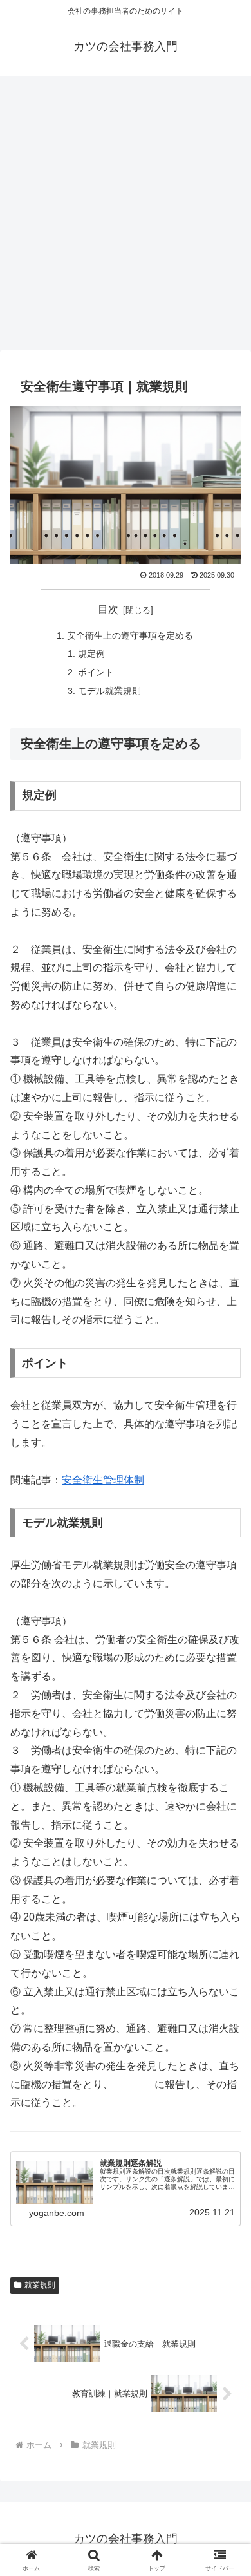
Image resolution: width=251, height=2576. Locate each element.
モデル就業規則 (109, 691)
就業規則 (40, 2285)
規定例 (91, 653)
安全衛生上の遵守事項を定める (130, 635)
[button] (226, 1923)
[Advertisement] (126, 217)
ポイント (96, 672)
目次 (108, 609)
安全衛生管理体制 (103, 1480)
